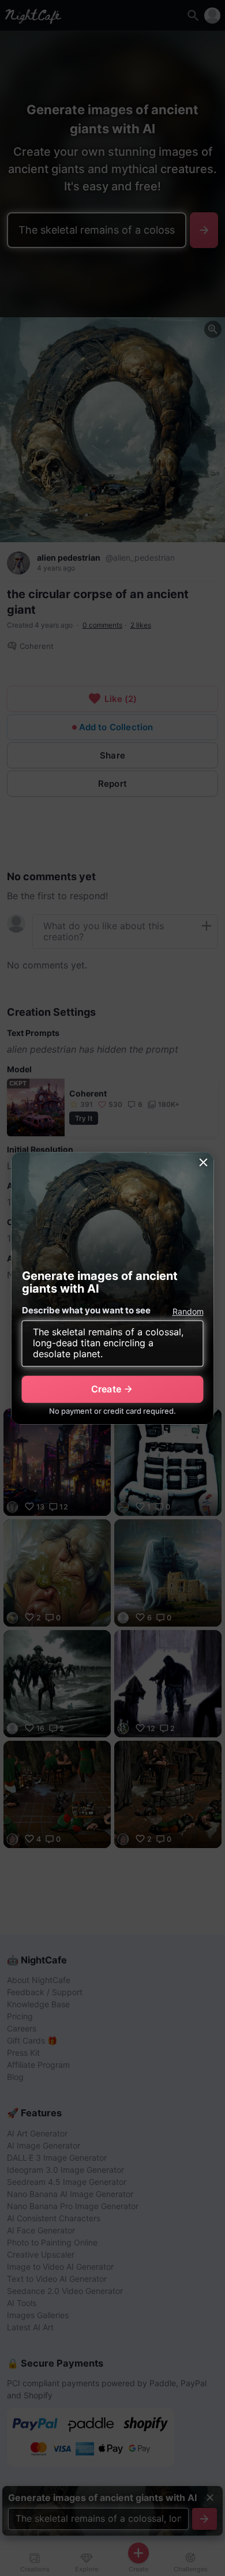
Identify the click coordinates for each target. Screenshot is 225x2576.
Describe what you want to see (86, 1310)
